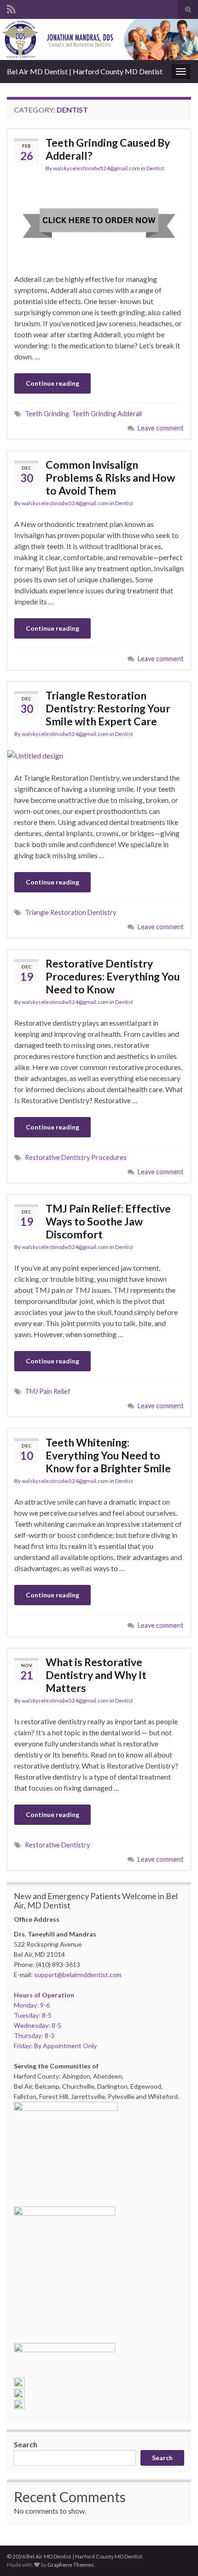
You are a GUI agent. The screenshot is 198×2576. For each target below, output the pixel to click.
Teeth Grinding (47, 414)
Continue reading (52, 383)
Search (26, 2444)
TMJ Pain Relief (48, 1391)
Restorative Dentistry (57, 1845)
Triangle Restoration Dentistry (70, 912)
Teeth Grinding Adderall (107, 414)
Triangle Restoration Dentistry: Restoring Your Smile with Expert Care (108, 708)
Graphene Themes (71, 2565)
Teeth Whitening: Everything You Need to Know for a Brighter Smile (108, 1455)
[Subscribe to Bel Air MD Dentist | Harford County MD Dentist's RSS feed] (11, 8)
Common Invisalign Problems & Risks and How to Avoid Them (110, 478)
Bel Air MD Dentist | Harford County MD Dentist (85, 71)
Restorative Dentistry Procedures (76, 1157)
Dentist (155, 168)
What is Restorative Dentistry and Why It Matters (96, 1675)
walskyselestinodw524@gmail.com (96, 168)
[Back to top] (177, 2555)
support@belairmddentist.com (78, 1975)
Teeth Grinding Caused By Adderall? (108, 149)
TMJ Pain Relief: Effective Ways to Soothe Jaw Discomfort (108, 1221)
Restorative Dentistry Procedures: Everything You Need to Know (113, 976)
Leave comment (161, 428)
